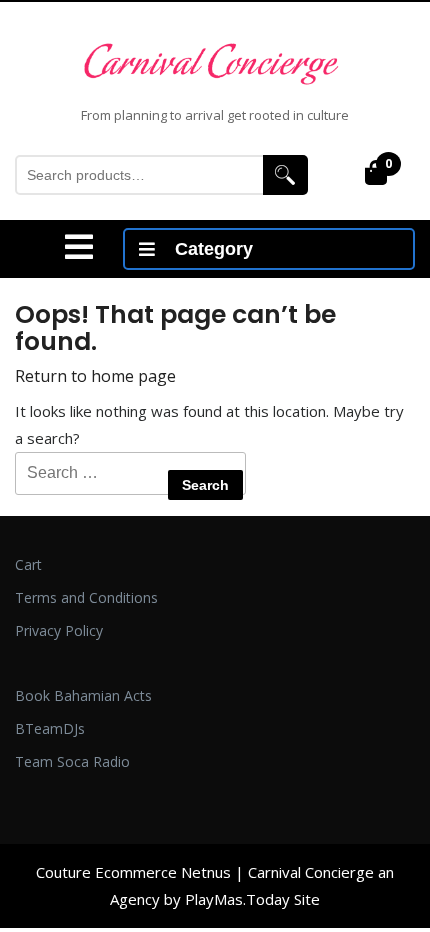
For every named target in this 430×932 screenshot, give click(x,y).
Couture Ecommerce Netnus (133, 872)
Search (285, 175)
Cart (28, 564)
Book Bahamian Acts (83, 695)
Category (214, 249)
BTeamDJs (50, 728)
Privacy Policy (59, 630)
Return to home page (95, 376)
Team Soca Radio (72, 761)
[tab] (79, 247)
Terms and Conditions (86, 597)
